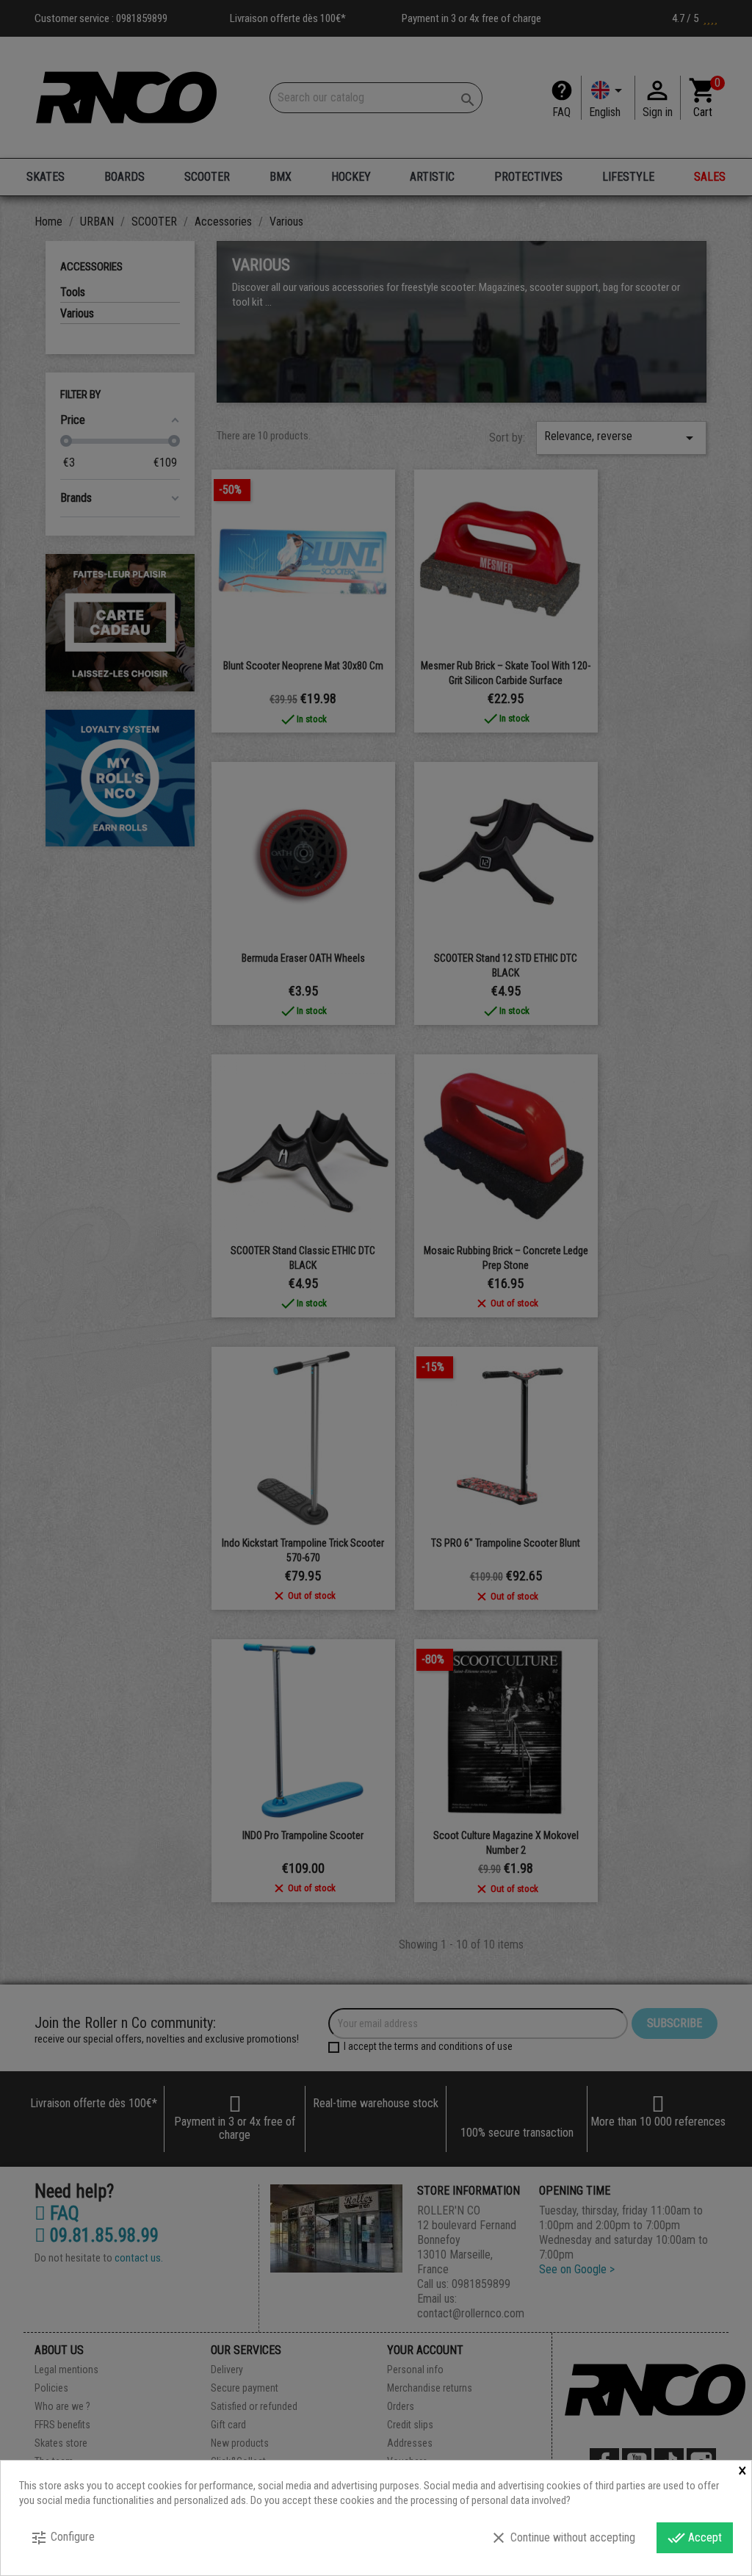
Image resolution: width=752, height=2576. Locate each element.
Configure (62, 2538)
